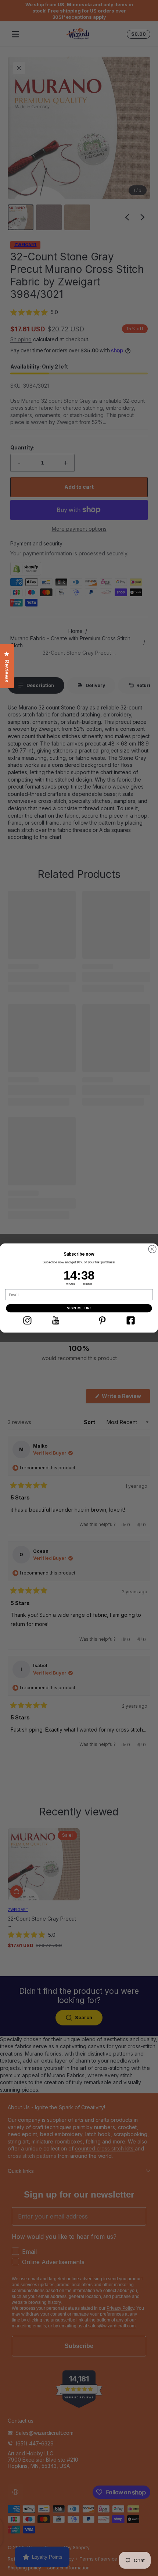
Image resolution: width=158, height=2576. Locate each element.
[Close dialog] (152, 1249)
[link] (27, 1320)
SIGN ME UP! (79, 1308)
